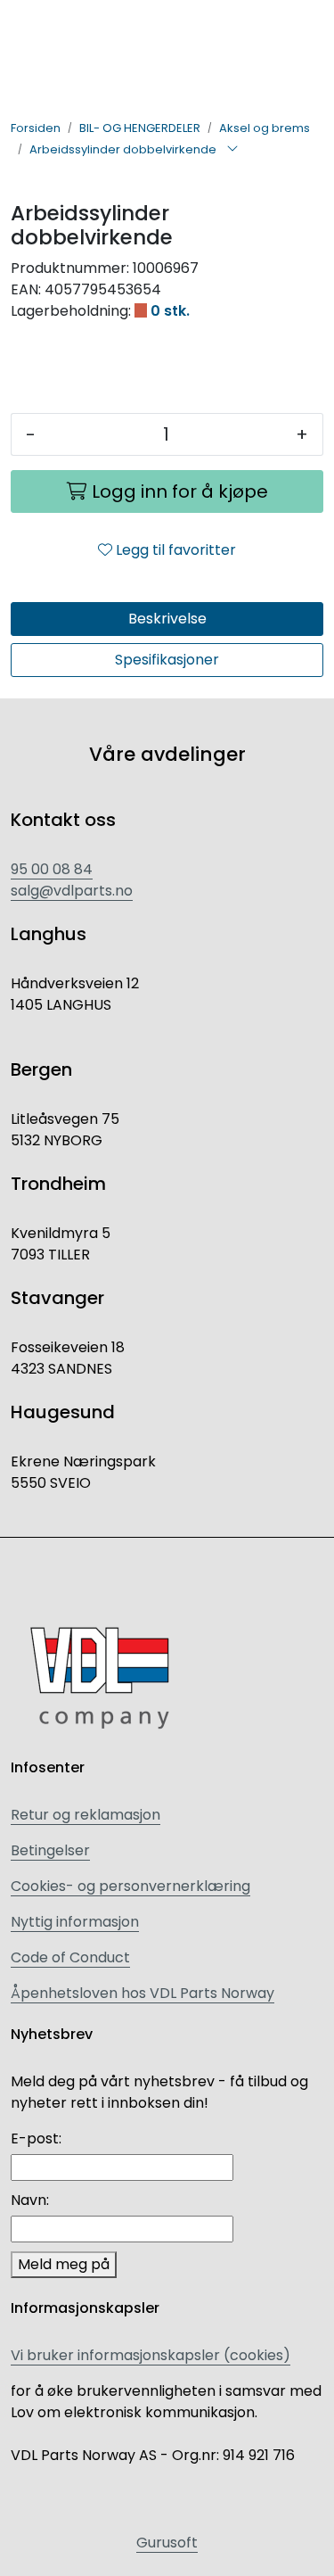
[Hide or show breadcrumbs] (232, 150)
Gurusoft (167, 2543)
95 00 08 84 (52, 869)
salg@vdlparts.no (72, 891)
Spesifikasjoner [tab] (167, 660)
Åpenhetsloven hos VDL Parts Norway (143, 1993)
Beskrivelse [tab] (167, 619)
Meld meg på (64, 2264)
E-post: (36, 2138)
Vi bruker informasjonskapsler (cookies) (151, 2355)
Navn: (30, 2200)
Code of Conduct (70, 1957)
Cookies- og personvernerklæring (130, 1886)
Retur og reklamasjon (86, 1815)
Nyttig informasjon (75, 1922)
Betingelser (50, 1850)
